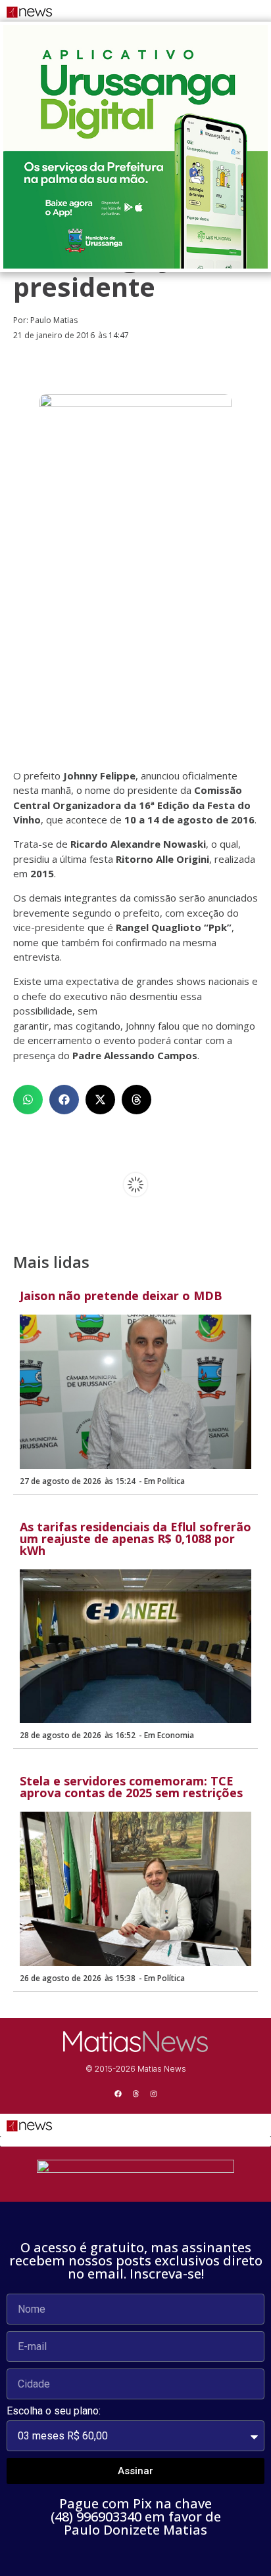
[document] (135, 2356)
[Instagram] (153, 2093)
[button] (28, 1100)
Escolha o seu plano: (54, 2412)
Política (171, 1481)
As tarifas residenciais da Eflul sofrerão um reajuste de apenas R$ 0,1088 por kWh (135, 1539)
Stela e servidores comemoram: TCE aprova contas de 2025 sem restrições (131, 1787)
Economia (176, 1735)
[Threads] (135, 2093)
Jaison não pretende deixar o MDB (121, 1296)
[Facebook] (118, 2093)
